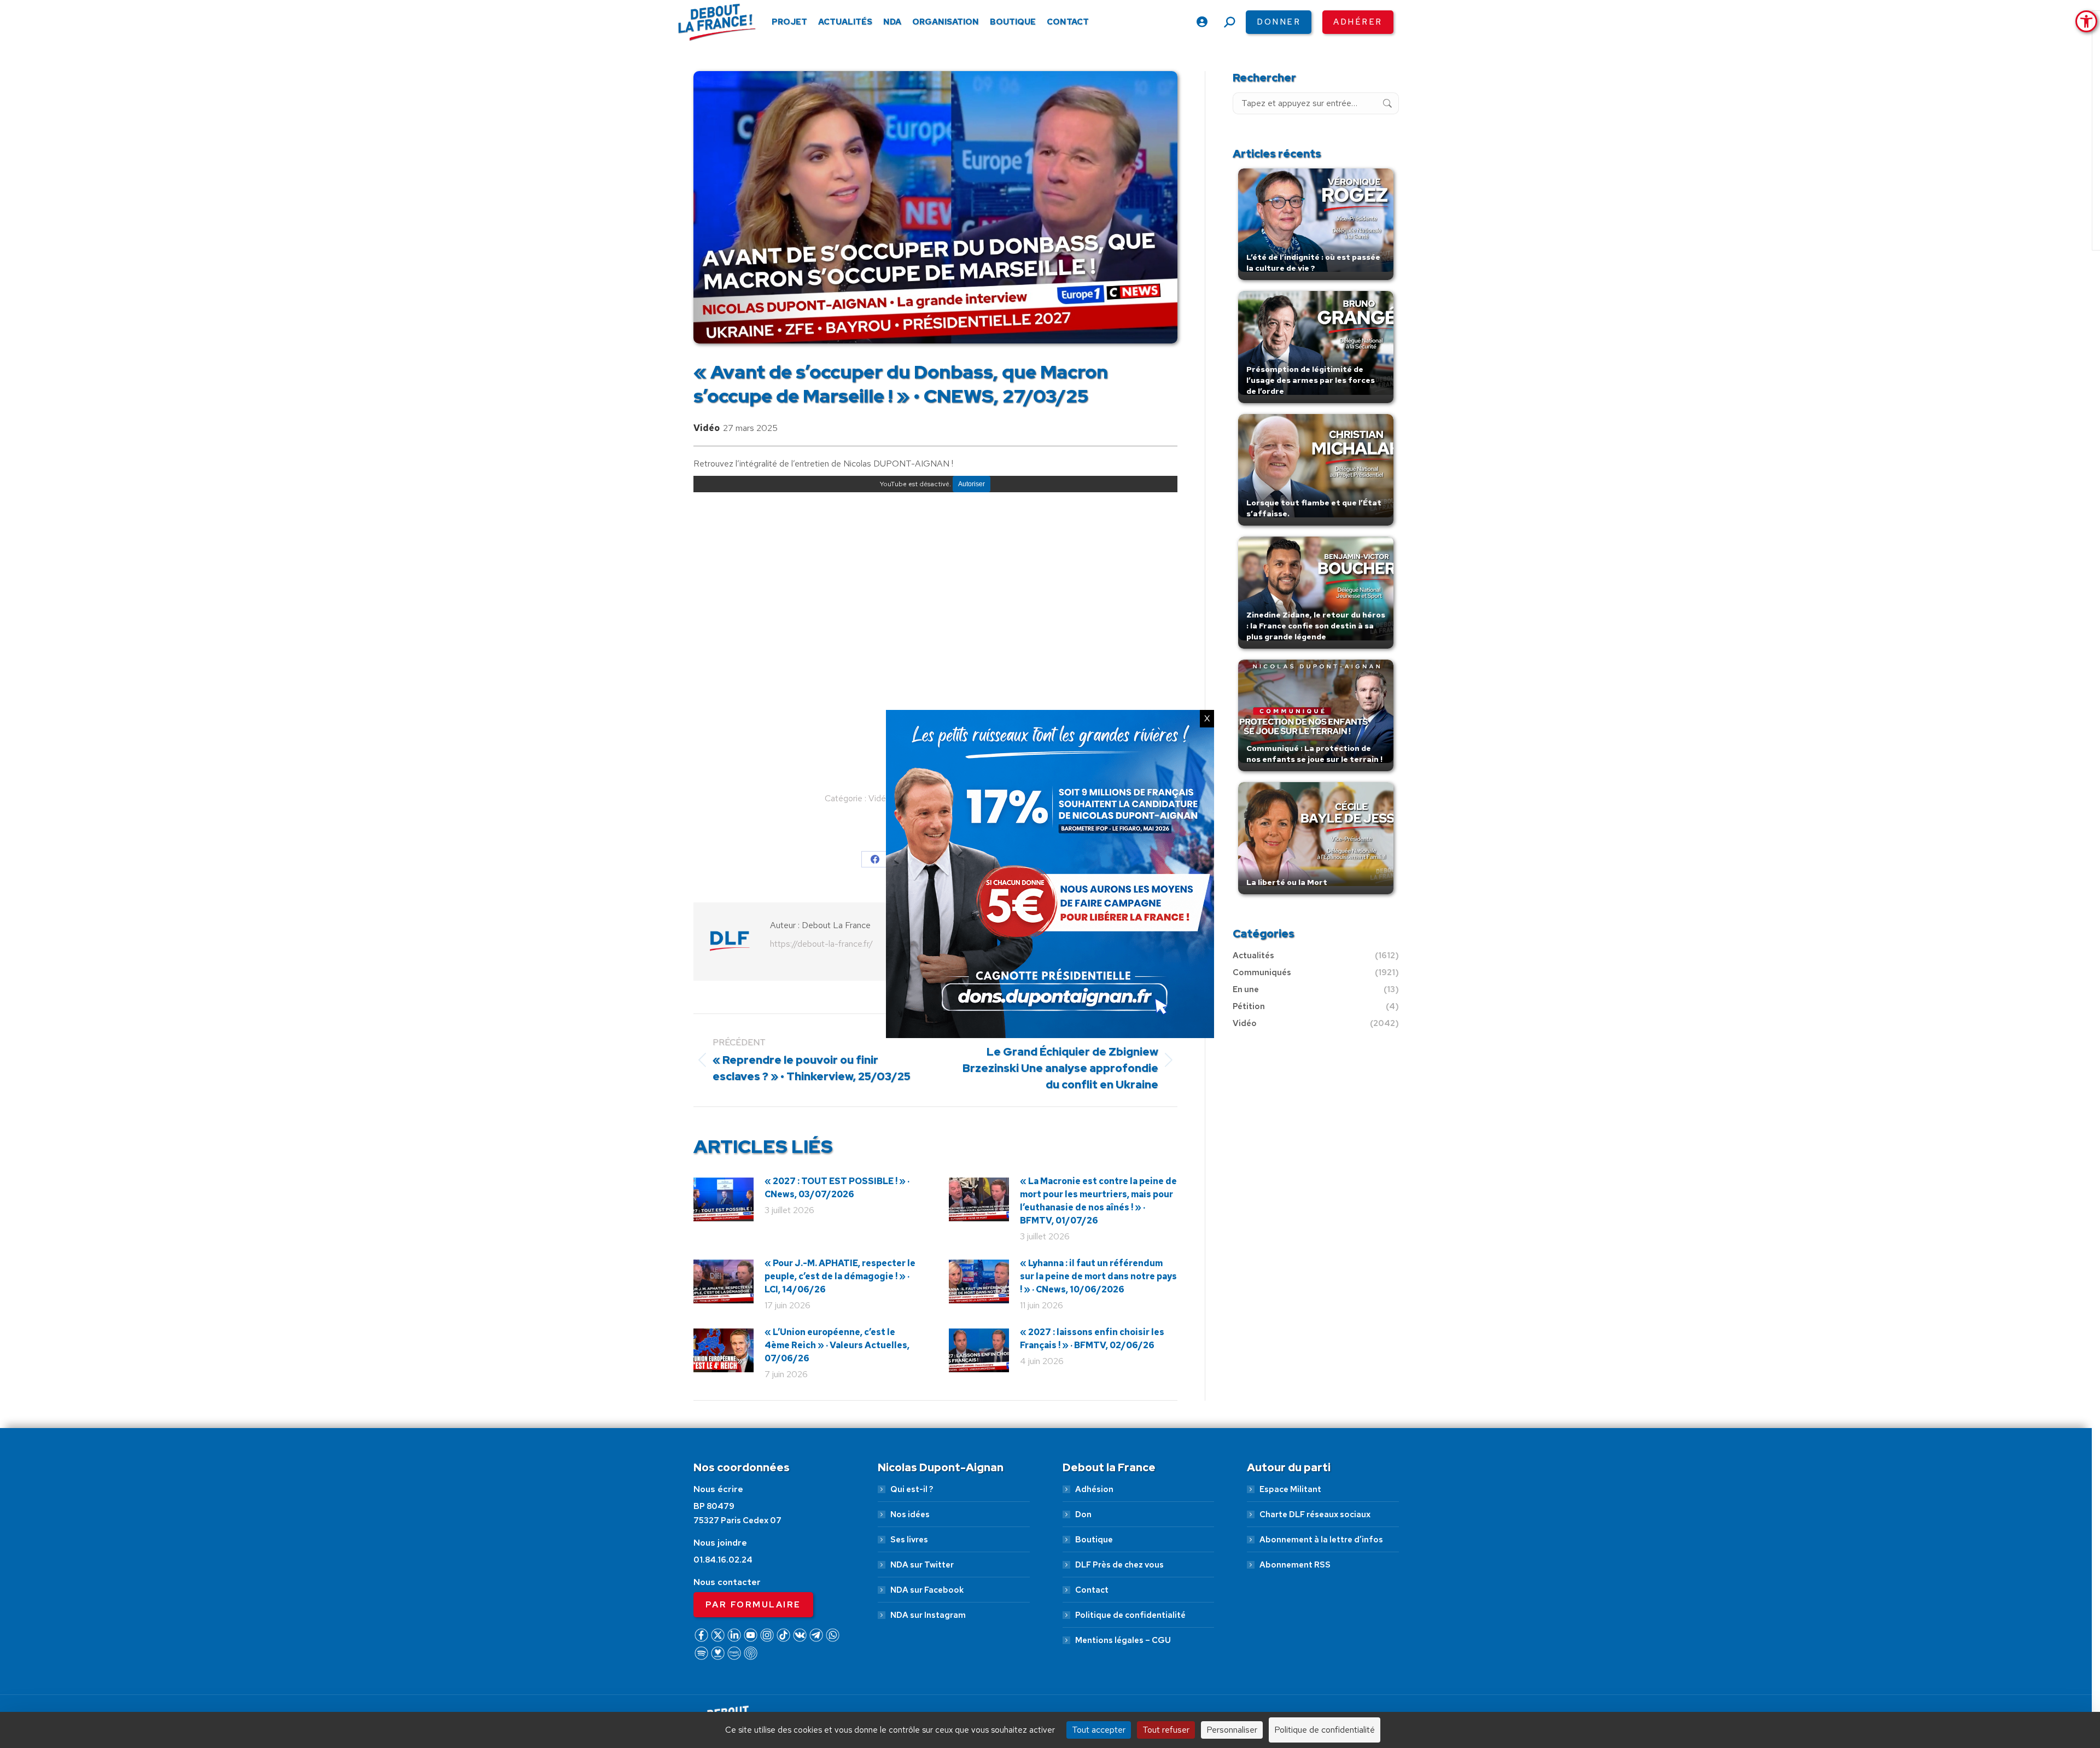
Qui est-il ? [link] (912, 1489)
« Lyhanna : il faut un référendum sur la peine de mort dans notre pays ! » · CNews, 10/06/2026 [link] (1098, 1276)
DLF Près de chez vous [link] (1119, 1565)
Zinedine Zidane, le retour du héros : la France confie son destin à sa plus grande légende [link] (1316, 626)
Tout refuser (1166, 1730)
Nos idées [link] (910, 1514)
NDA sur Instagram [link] (928, 1615)
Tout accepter (1099, 1730)
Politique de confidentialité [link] (1130, 1615)
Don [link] (1083, 1514)
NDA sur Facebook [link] (927, 1590)
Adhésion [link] (1094, 1489)
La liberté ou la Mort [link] (1287, 882)
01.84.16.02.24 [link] (723, 1560)
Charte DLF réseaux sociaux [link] (1315, 1514)
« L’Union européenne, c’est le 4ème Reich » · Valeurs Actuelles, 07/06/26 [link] (837, 1345)
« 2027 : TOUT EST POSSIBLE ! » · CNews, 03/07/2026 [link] (837, 1188)
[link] (2086, 21)
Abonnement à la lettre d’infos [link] (1321, 1540)
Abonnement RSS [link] (1295, 1565)
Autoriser (972, 484)
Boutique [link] (1094, 1540)
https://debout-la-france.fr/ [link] (821, 944)
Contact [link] (1092, 1590)
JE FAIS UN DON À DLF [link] (1819, 1689)
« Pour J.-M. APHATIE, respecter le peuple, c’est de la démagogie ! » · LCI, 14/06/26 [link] (840, 1276)
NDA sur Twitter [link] (922, 1565)
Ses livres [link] (909, 1540)
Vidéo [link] (707, 428)
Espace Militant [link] (1290, 1489)
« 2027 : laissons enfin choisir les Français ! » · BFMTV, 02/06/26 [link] (1092, 1339)
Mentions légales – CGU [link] (1123, 1640)
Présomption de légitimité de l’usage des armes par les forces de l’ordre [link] (1311, 380)
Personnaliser (1232, 1730)
